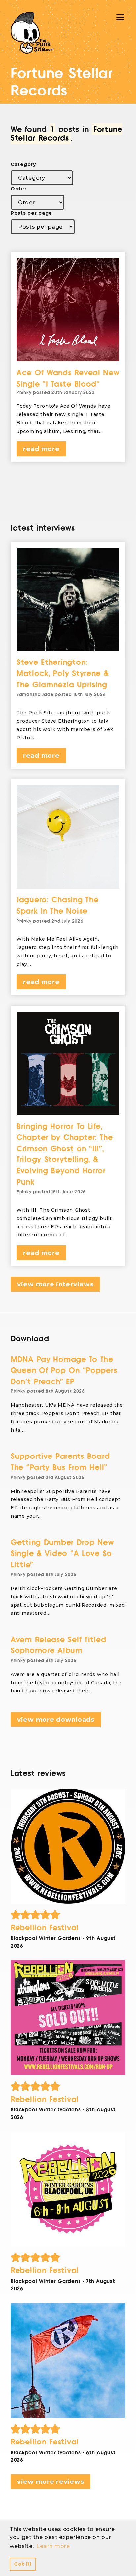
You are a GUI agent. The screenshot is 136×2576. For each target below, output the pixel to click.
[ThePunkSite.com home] (32, 33)
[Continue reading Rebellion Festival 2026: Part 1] (68, 2361)
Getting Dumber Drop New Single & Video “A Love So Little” (62, 1554)
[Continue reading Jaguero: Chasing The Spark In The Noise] (68, 837)
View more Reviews (51, 2482)
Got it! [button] (23, 2564)
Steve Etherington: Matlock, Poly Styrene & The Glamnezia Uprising (63, 673)
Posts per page (31, 213)
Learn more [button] (53, 2546)
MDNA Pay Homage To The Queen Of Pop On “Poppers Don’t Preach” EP (64, 1371)
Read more (41, 449)
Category (23, 164)
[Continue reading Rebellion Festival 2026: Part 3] (68, 2018)
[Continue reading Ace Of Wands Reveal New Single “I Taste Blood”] (68, 310)
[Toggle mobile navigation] (120, 17)
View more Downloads (56, 1719)
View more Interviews (55, 1284)
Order (19, 189)
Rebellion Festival (45, 1928)
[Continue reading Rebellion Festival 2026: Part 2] (68, 2189)
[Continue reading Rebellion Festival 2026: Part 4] (68, 1846)
